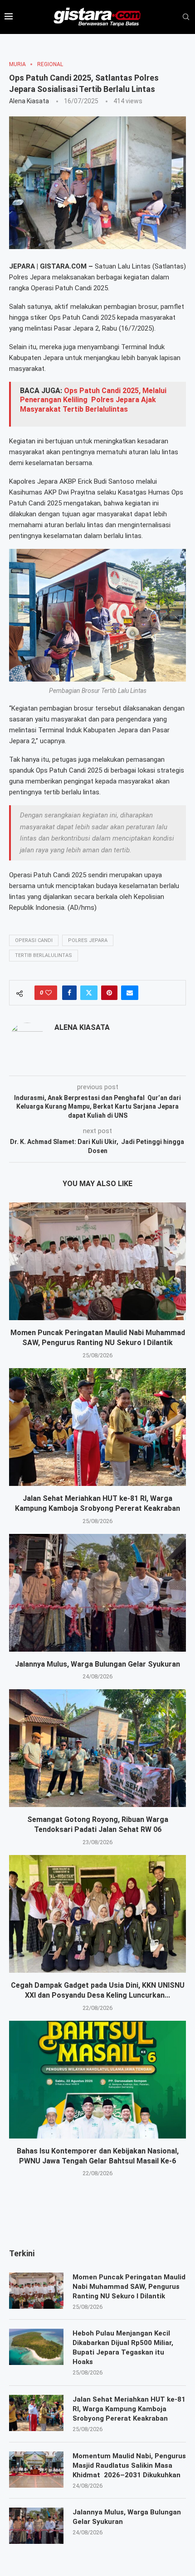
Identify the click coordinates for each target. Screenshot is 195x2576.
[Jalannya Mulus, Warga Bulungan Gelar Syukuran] (97, 1593)
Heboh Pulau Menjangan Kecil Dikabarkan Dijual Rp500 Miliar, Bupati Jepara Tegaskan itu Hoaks (123, 2348)
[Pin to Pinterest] (109, 993)
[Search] (186, 17)
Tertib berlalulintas (44, 955)
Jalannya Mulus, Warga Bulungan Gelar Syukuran (97, 1664)
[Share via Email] (130, 993)
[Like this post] (49, 993)
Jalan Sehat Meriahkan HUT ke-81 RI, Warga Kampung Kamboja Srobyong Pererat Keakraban (129, 2409)
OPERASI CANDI (34, 940)
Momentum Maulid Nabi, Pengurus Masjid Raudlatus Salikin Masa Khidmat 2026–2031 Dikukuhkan (129, 2465)
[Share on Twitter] (89, 993)
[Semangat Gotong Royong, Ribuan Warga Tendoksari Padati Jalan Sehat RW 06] (97, 1748)
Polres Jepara (88, 940)
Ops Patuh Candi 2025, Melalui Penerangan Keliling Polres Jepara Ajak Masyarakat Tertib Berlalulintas (93, 400)
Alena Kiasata (29, 101)
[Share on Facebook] (69, 993)
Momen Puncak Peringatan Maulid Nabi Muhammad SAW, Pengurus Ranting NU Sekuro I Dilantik (129, 2287)
